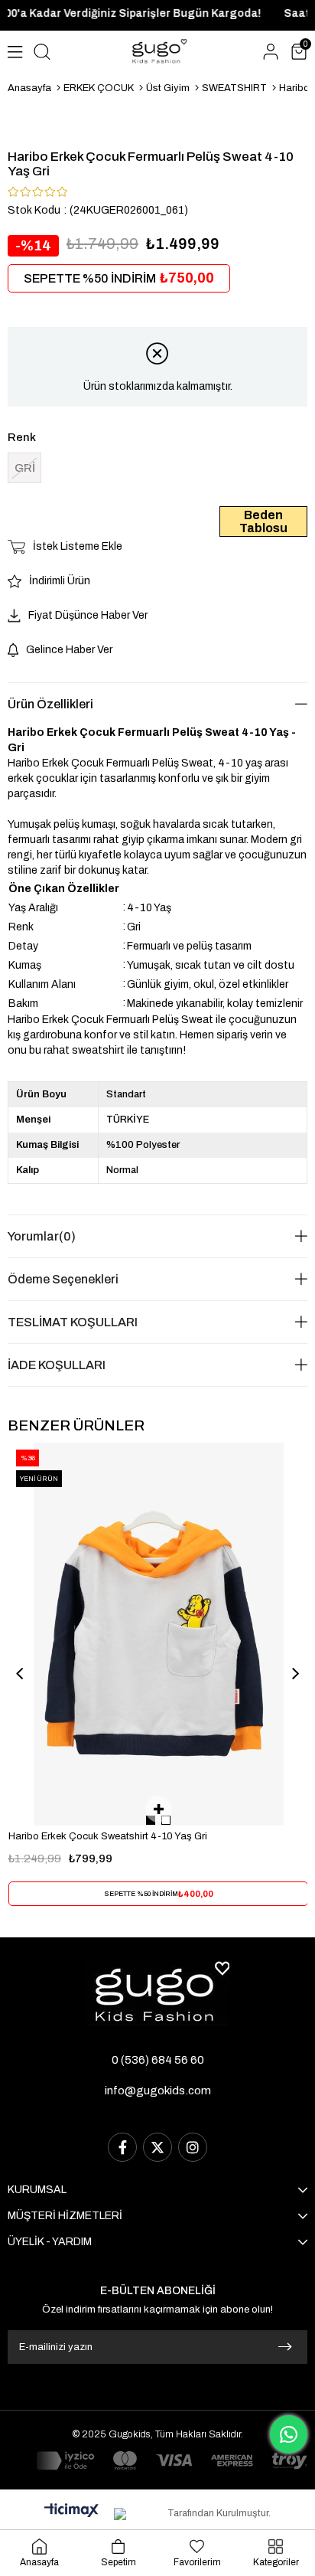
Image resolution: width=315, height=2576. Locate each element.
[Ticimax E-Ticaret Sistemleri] (71, 2511)
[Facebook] (122, 2147)
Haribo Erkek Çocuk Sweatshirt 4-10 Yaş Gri (108, 1836)
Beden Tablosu (263, 521)
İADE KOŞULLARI (57, 1365)
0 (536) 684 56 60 (158, 2060)
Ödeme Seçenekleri (63, 1279)
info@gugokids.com (158, 2091)
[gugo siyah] (158, 1993)
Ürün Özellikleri (50, 704)
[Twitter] (157, 2147)
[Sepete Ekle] (159, 1809)
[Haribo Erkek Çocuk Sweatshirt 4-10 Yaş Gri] (159, 1634)
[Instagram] (193, 2147)
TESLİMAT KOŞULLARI (73, 1322)
